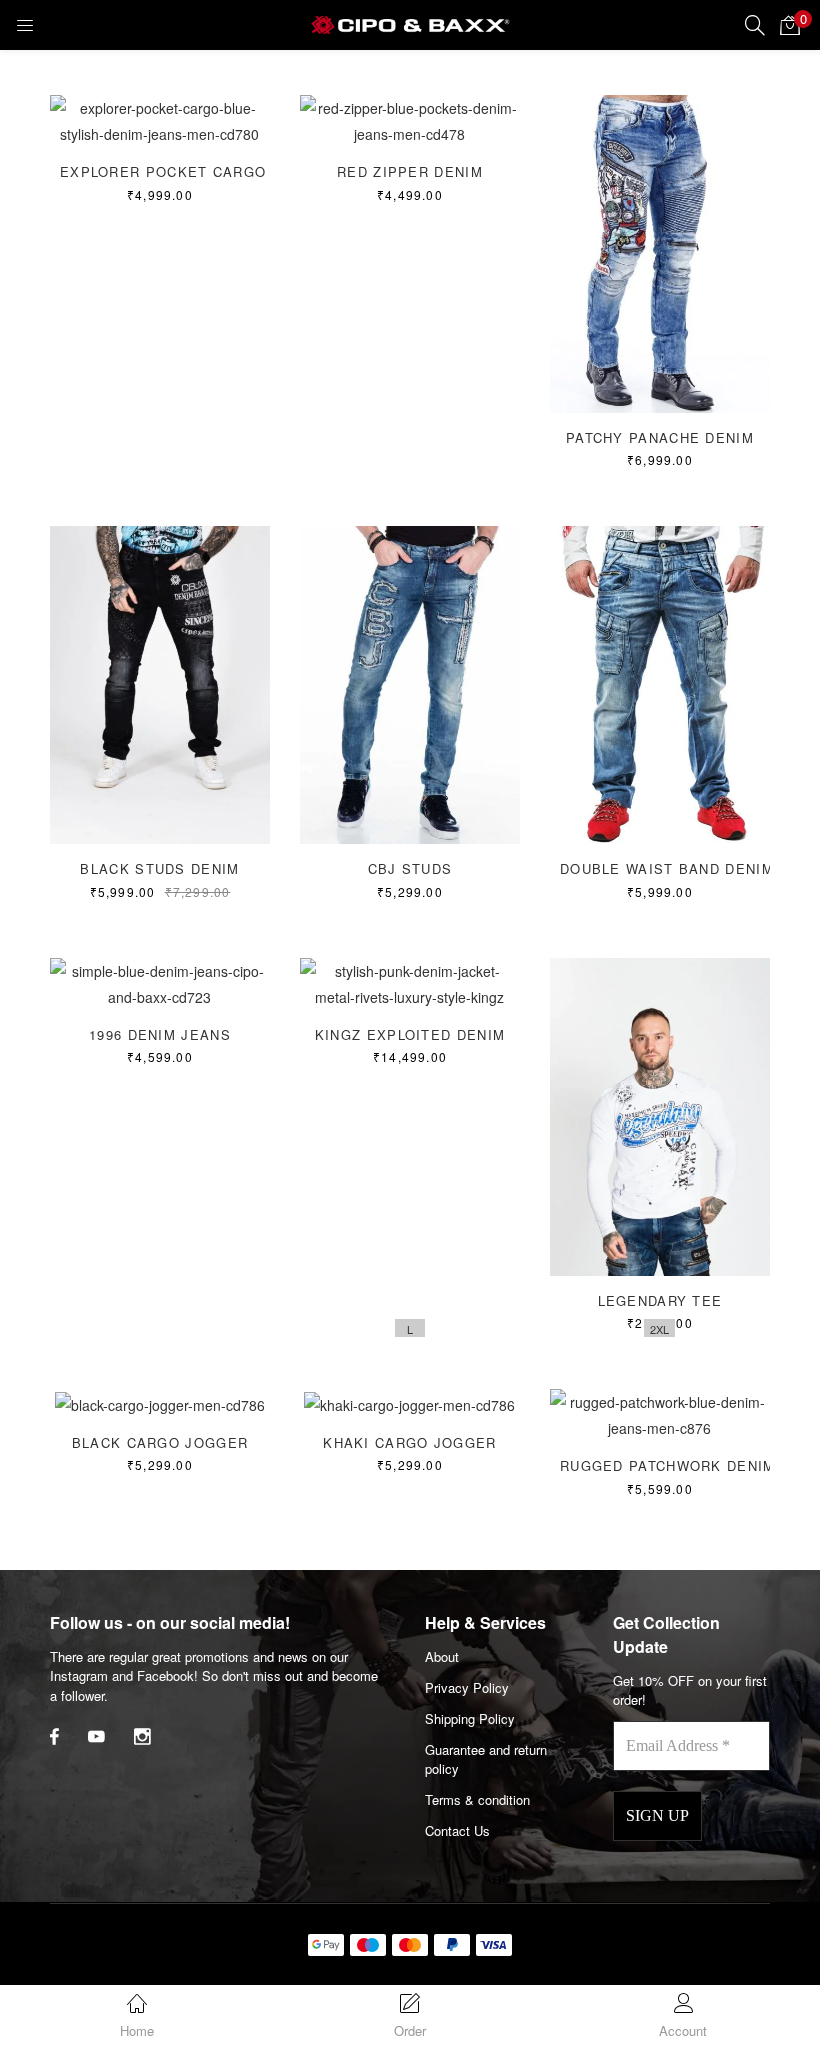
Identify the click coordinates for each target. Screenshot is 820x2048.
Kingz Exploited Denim (410, 1034)
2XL (659, 1329)
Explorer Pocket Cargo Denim (190, 171)
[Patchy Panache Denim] (660, 252)
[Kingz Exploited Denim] (410, 982)
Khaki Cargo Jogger (409, 1442)
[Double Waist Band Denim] (660, 683)
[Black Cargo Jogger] (160, 1402)
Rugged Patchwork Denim (668, 1465)
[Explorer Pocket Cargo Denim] (160, 119)
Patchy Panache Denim (660, 437)
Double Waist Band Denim (667, 868)
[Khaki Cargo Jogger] (409, 1402)
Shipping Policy (470, 1718)
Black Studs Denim (159, 868)
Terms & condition (477, 1799)
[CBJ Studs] (410, 683)
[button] (790, 25)
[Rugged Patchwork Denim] (660, 1413)
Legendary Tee (660, 1300)
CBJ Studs (410, 868)
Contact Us (457, 1830)
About (442, 1656)
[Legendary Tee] (660, 1114)
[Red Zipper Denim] (410, 119)
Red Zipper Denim (410, 171)
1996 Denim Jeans (160, 1034)
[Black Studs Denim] (160, 683)
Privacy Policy (467, 1687)
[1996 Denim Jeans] (160, 982)
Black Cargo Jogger (160, 1442)
